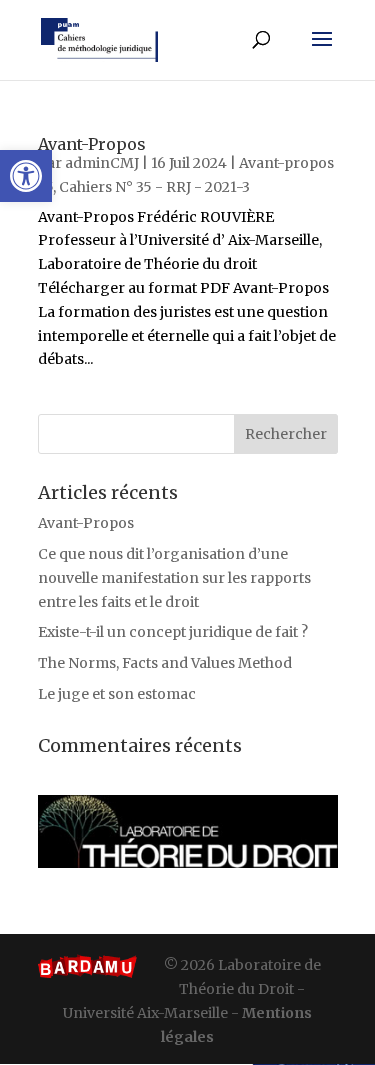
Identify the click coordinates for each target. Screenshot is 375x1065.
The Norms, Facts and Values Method (165, 663)
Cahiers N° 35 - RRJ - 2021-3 (154, 187)
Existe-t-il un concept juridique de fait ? (173, 632)
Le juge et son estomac (117, 694)
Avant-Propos (92, 144)
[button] (26, 176)
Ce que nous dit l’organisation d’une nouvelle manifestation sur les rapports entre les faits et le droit (174, 578)
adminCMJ (102, 163)
